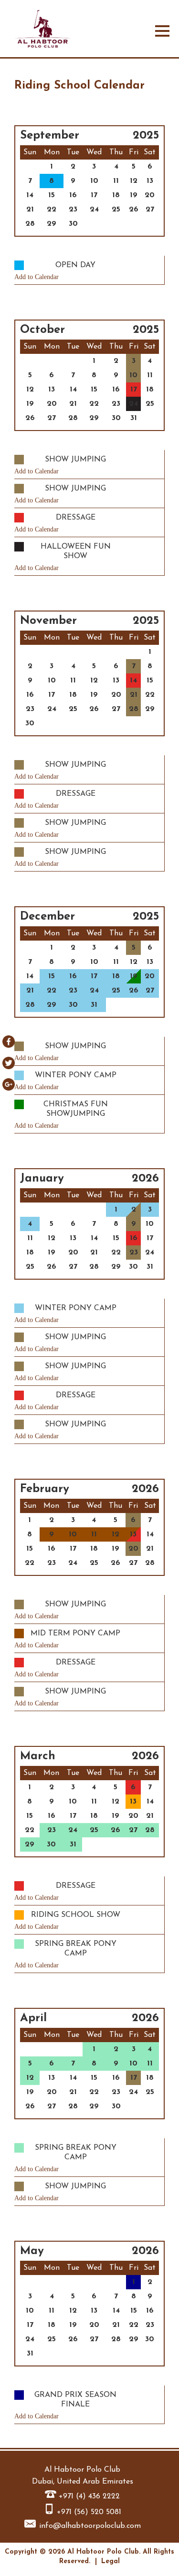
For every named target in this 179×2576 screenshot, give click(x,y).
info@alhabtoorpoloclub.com (90, 2526)
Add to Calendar (37, 277)
